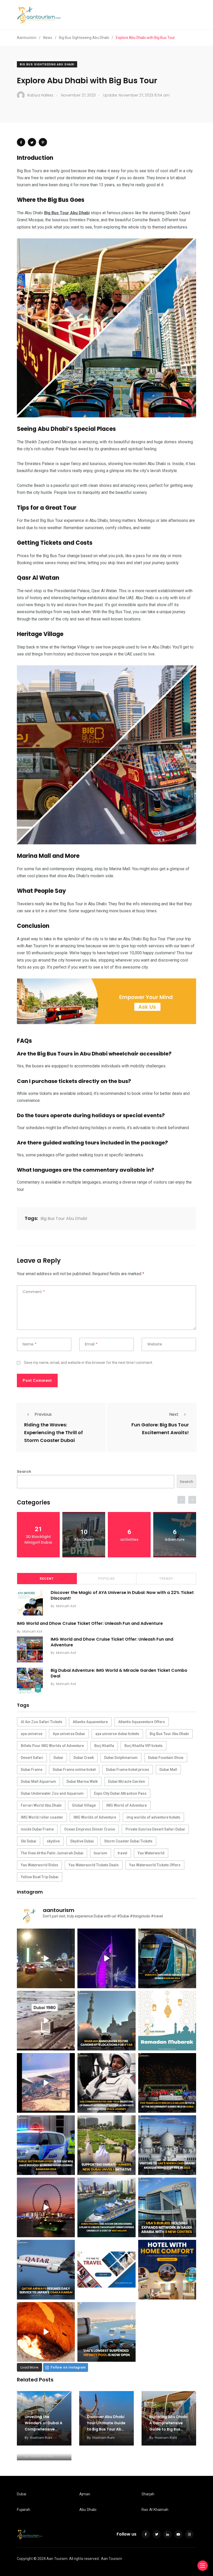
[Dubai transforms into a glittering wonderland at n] (106, 1958)
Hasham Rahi (41, 2438)
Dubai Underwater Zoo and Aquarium (52, 1793)
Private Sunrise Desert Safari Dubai (155, 1829)
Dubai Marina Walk (82, 1781)
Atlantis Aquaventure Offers (142, 1722)
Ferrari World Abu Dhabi (41, 1805)
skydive (53, 1841)
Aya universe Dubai (69, 1734)
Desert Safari (32, 1758)
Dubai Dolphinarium (121, 1758)
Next (174, 1414)
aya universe (32, 1734)
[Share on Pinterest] (43, 142)
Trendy (166, 1579)
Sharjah (148, 2494)
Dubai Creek (84, 1758)
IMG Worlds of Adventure (95, 1817)
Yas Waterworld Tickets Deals (94, 1865)
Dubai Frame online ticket (74, 1770)
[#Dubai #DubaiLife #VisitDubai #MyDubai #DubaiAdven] (46, 2207)
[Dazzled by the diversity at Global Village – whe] (46, 2332)
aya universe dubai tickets (117, 1734)
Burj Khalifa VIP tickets (144, 1746)
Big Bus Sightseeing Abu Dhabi (47, 64)
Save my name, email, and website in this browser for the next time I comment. (88, 1363)
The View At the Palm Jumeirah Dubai (52, 1853)
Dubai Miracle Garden (127, 1781)
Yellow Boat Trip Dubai (40, 1877)
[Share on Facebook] (21, 142)
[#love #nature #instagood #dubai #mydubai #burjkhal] (106, 2270)
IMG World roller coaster (42, 1817)
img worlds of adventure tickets (153, 1817)
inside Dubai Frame (37, 1829)
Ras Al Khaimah (155, 2510)
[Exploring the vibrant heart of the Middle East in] (46, 2083)
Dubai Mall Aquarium (38, 1781)
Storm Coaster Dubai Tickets (128, 1841)
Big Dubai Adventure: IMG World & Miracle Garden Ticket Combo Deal (119, 1673)
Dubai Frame (32, 1770)
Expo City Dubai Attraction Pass (120, 1793)
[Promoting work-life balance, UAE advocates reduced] (46, 2145)
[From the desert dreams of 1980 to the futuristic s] (46, 2021)
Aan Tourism (112, 2559)
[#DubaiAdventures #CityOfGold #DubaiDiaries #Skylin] (106, 2332)
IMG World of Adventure (127, 1805)
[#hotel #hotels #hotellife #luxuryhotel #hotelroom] (167, 2270)
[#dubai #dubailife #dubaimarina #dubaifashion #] (106, 2207)
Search (24, 1472)
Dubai (58, 1758)
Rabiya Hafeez (42, 2456)
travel (122, 1853)
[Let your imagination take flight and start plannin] (46, 2270)
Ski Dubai (29, 1841)
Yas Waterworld (151, 1853)
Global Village (84, 1805)
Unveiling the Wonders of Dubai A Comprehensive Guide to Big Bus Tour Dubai (44, 2429)
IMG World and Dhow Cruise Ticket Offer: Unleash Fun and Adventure (90, 1623)
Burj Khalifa (104, 1746)
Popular (106, 1579)
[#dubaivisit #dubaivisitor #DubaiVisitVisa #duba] (167, 2207)
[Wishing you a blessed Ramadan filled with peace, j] (167, 2021)
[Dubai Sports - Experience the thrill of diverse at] (167, 2083)
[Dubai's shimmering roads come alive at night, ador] (46, 1958)
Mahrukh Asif (66, 1606)
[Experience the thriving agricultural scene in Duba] (106, 2145)
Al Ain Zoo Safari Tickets (42, 1722)
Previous (43, 1414)
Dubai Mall (168, 1770)
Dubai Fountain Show (166, 1758)
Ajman (85, 2494)
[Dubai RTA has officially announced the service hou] (167, 1958)
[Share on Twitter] (32, 142)
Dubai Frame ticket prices (128, 1770)
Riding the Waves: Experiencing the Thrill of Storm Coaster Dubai (54, 1432)
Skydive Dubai (82, 1841)
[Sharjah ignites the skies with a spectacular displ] (106, 2021)
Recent (47, 1579)
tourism (101, 1853)
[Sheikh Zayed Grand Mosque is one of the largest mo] (167, 2145)
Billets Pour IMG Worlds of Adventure (52, 1746)
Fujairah (24, 2510)
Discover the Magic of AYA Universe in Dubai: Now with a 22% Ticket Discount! (122, 1595)
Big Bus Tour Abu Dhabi (64, 1218)
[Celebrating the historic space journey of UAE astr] (106, 2083)
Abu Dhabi (88, 2510)
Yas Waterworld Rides (39, 1865)
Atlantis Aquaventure (90, 1722)
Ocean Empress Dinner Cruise (90, 1829)
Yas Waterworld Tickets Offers (155, 1865)
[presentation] (181, 1500)
